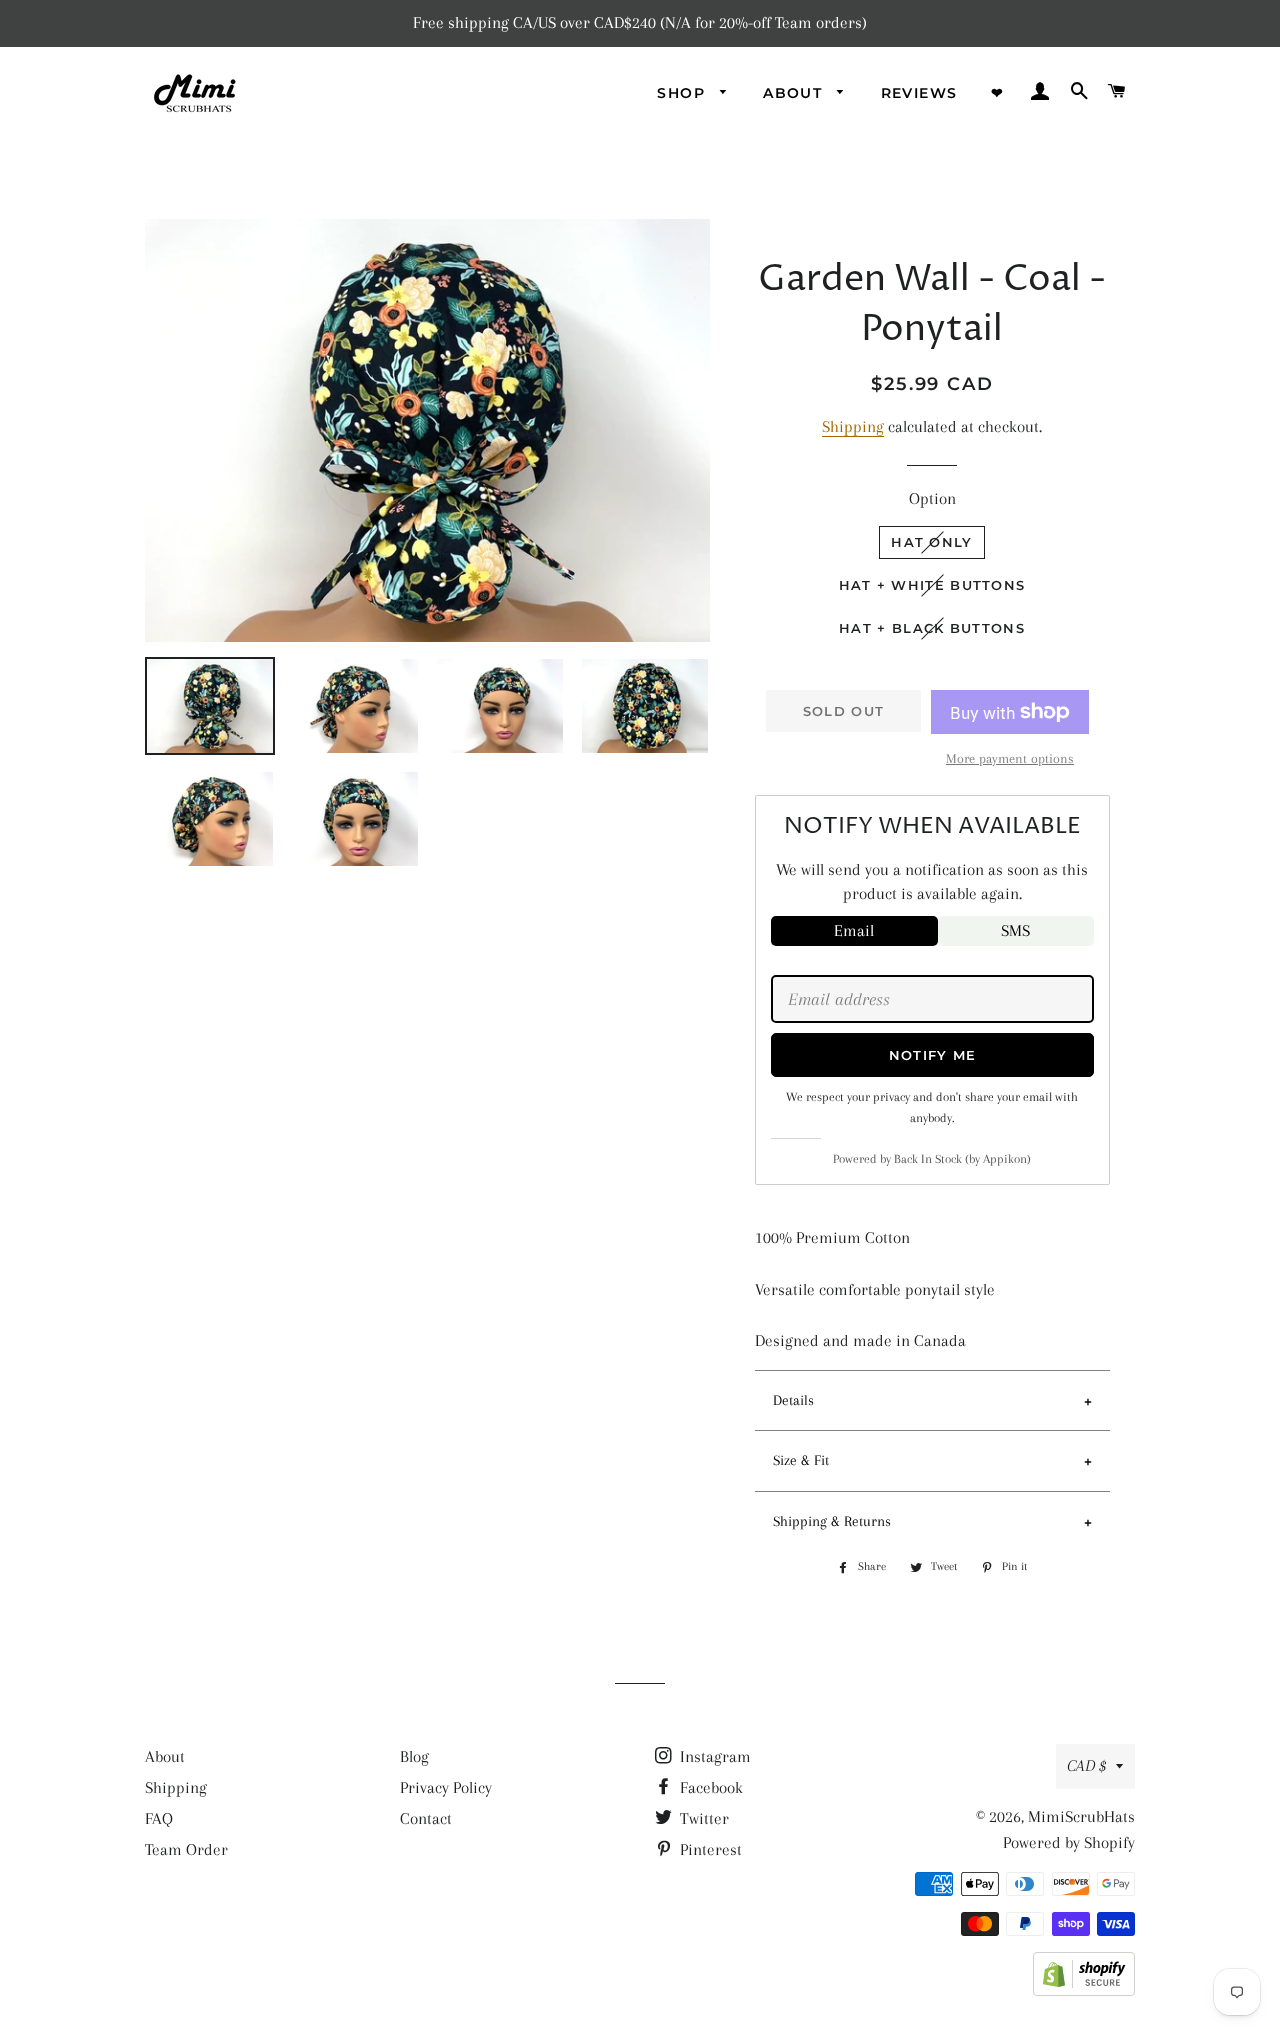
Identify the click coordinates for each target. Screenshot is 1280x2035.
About (165, 1756)
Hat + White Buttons (932, 585)
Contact (426, 1818)
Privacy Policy (446, 1787)
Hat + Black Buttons (932, 628)
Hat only (931, 542)
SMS (1015, 930)
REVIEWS (919, 93)
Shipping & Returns (832, 1521)
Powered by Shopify (1069, 1842)
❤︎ (997, 93)
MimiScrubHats (1081, 1816)
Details (793, 1400)
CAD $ (1086, 1765)
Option (932, 498)
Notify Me (933, 1055)
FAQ (159, 1818)
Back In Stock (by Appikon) (962, 1159)
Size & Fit (801, 1460)
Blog (414, 1756)
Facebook (709, 1787)
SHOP (683, 93)
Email (854, 930)
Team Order (186, 1849)
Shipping (853, 426)
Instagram (713, 1756)
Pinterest (709, 1849)
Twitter (702, 1818)
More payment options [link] (1010, 758)
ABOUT (795, 93)
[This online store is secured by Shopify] (1084, 1990)
